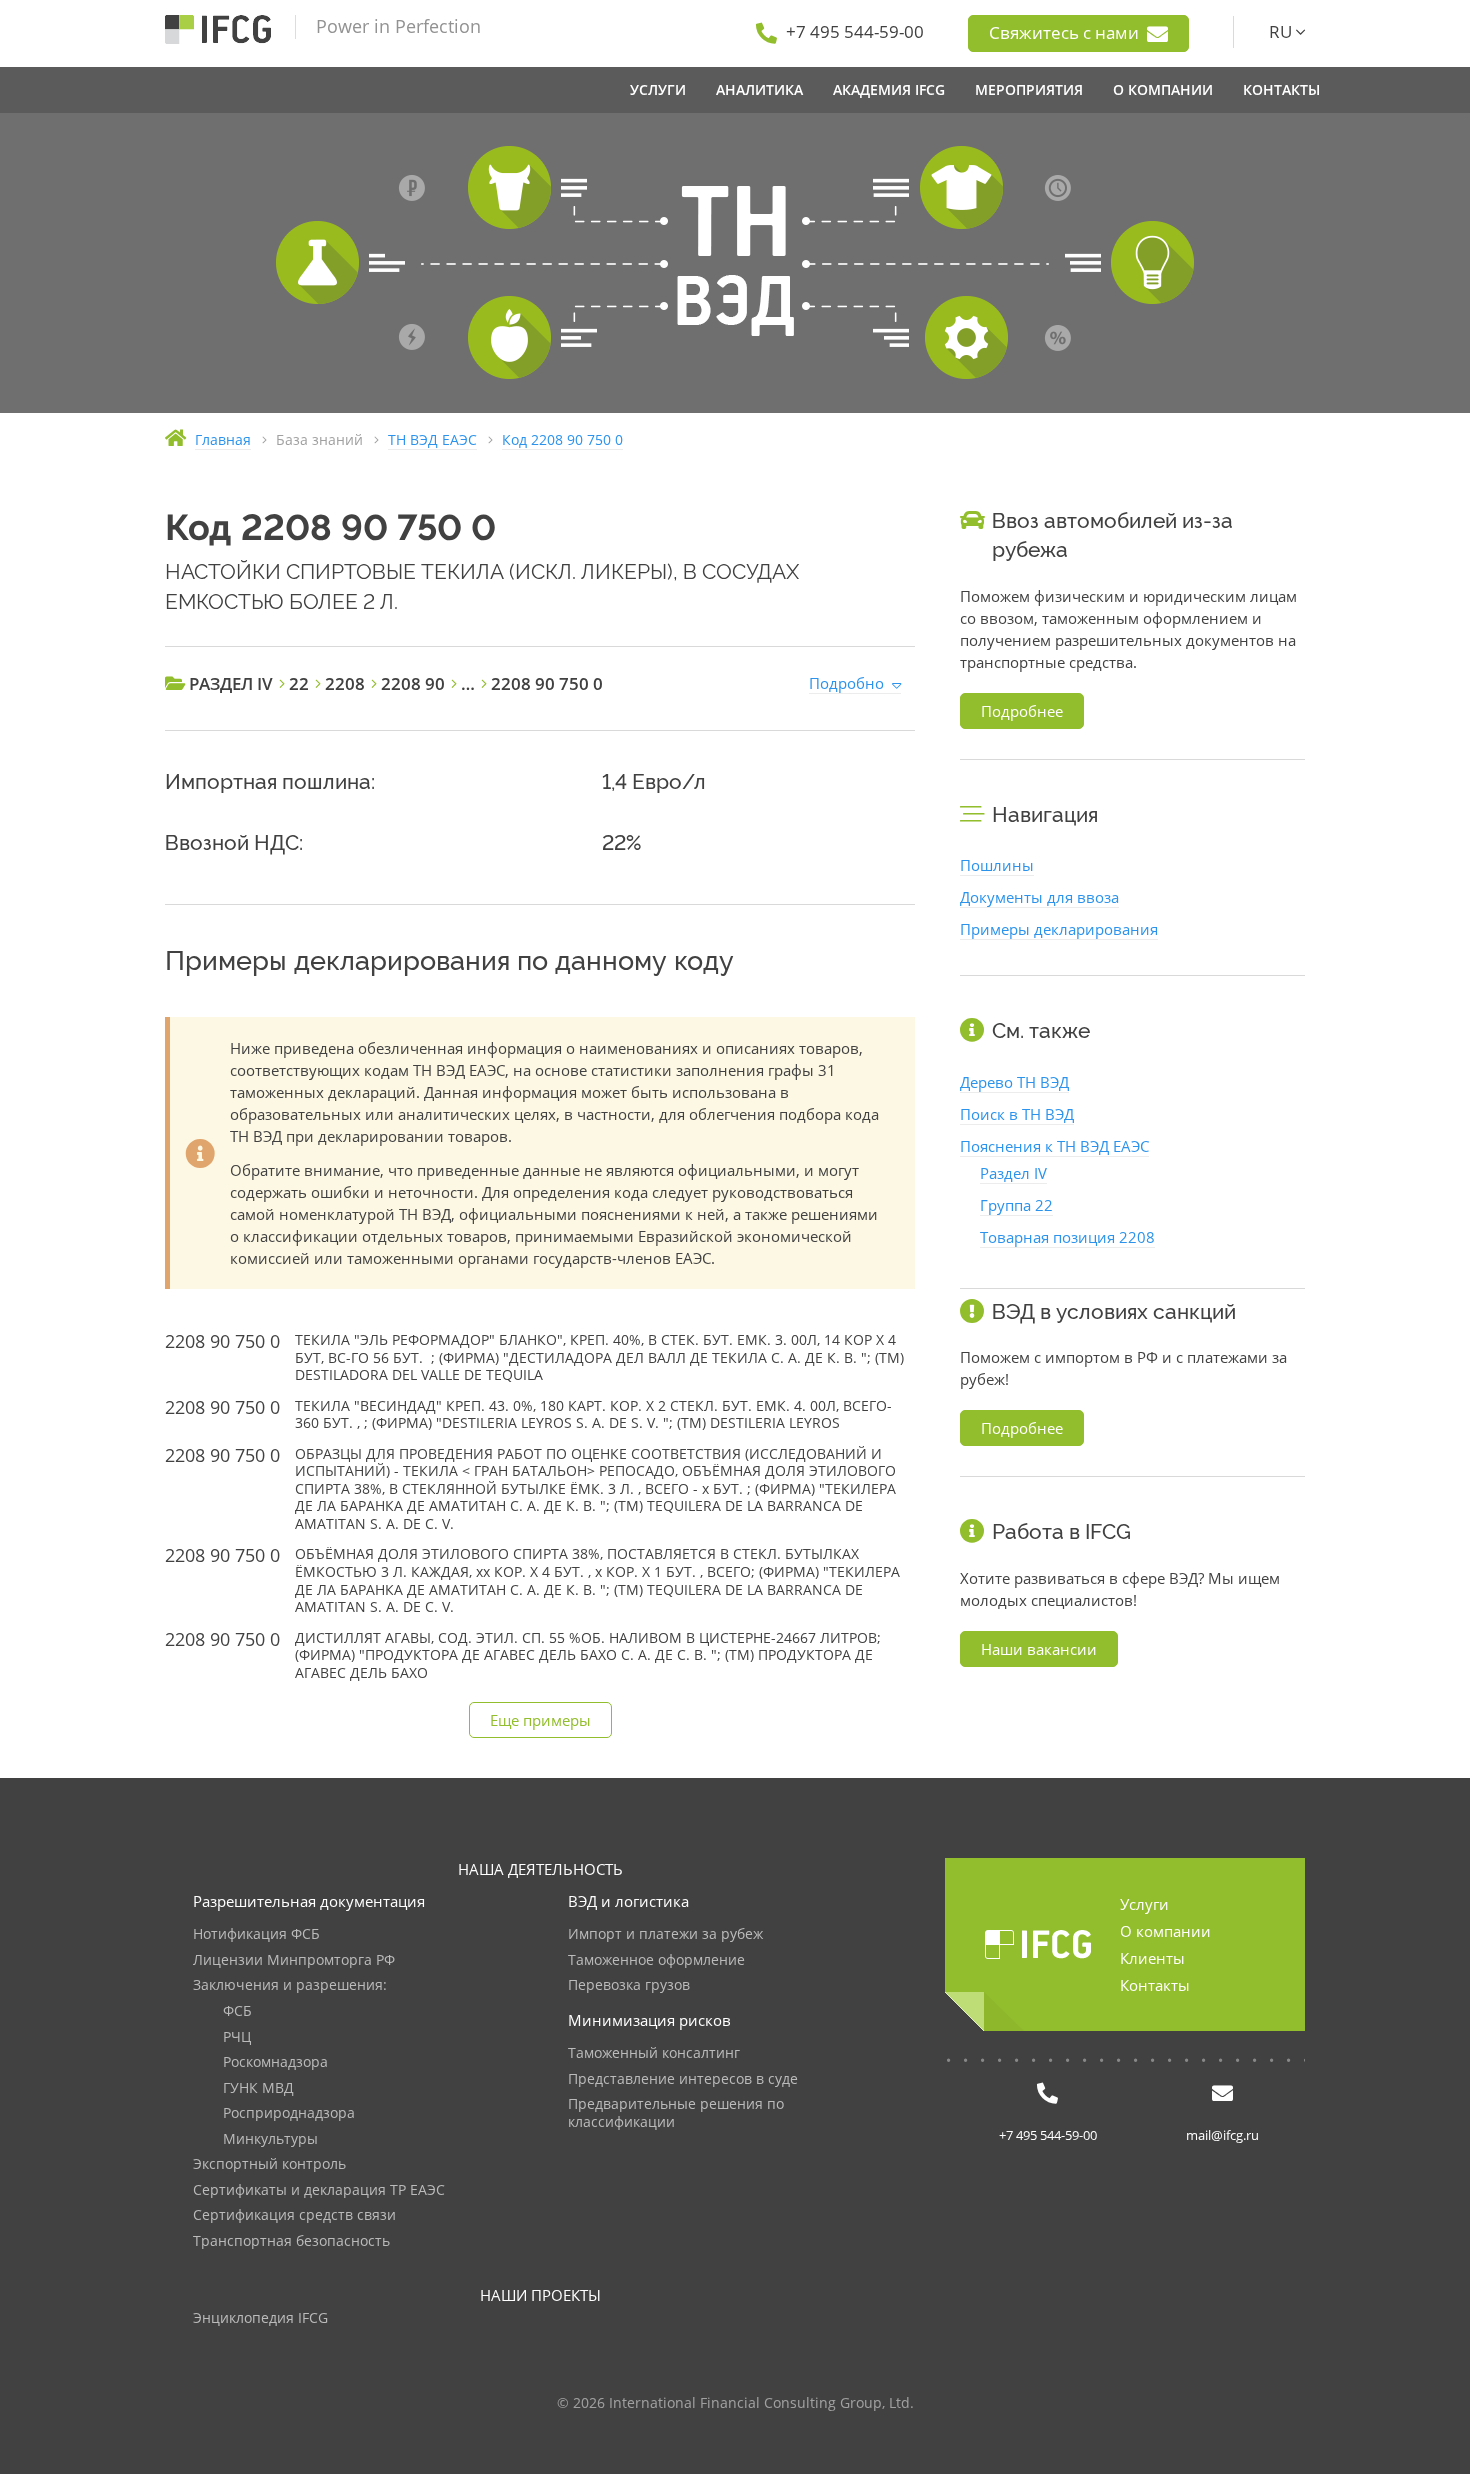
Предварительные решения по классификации (676, 2113)
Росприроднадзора (289, 2113)
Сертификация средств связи (294, 2215)
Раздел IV (1013, 1173)
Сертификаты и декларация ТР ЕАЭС (319, 2190)
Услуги (1144, 1904)
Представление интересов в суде (683, 2079)
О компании (1165, 1931)
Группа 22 (1016, 1205)
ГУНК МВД (258, 2088)
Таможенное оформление (656, 1960)
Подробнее (1022, 711)
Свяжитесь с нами (1066, 32)
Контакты (1155, 1985)
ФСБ (237, 2011)
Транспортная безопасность (291, 2241)
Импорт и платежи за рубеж (665, 1934)
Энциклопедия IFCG (260, 2318)
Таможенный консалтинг (654, 2053)
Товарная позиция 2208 (1067, 1237)
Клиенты (1152, 1958)
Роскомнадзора (275, 2062)
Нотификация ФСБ (256, 1934)
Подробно (846, 683)
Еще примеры (540, 1720)
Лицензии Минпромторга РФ (294, 1960)
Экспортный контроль (269, 2164)
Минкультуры (270, 2139)
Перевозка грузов (629, 1985)
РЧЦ (237, 2037)
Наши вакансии (1039, 1649)
